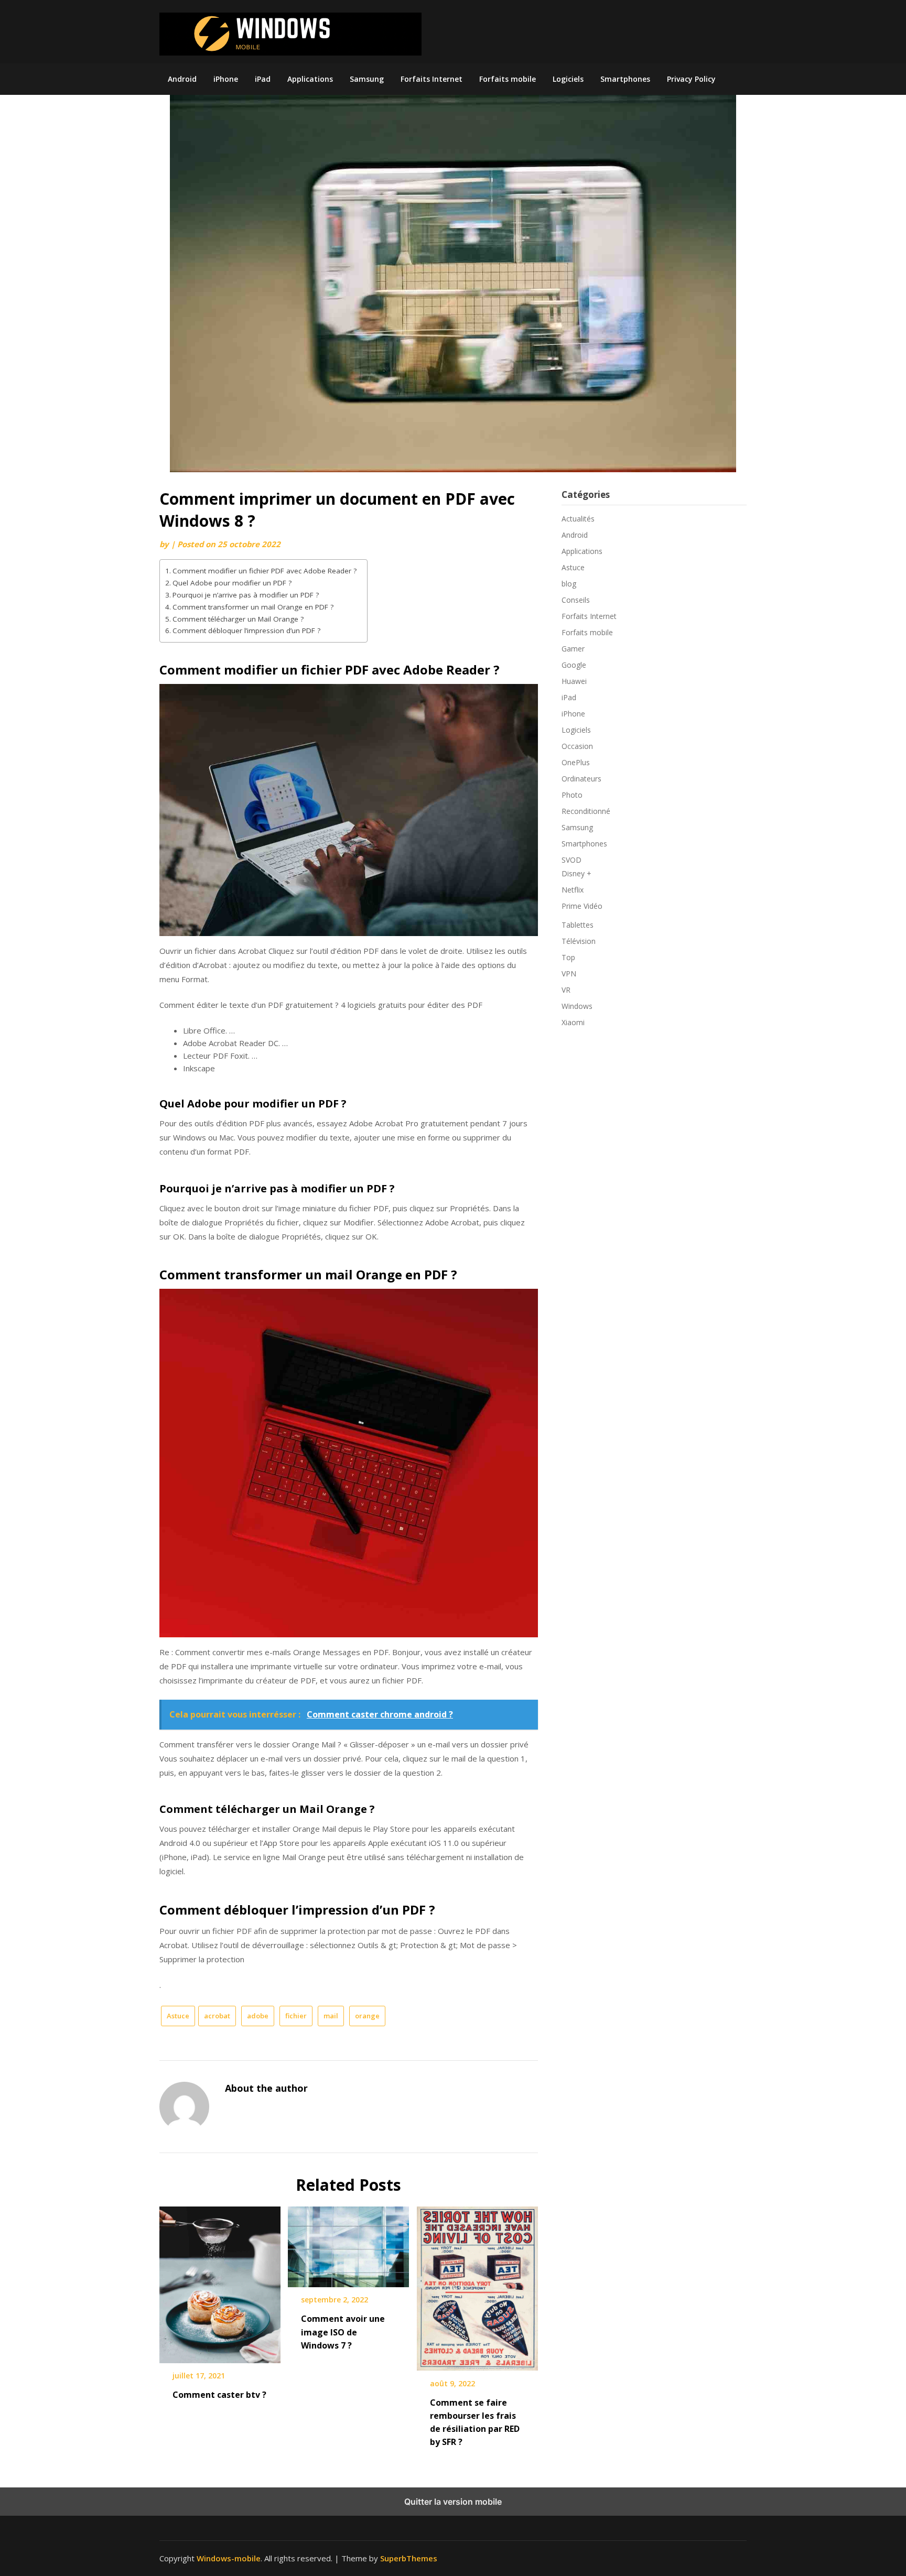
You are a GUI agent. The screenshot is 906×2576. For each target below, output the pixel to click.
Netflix (573, 890)
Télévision (579, 941)
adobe (258, 2016)
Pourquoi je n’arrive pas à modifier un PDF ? (246, 595)
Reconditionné (586, 811)
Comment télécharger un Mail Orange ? (238, 619)
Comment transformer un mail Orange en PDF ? (253, 607)
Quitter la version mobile (453, 2502)
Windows (577, 1006)
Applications (310, 79)
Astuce (178, 2016)
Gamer (573, 649)
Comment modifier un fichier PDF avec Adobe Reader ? (265, 571)
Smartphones (625, 79)
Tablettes (578, 925)
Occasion (577, 746)
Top (568, 957)
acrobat (217, 2016)
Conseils (576, 600)
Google (574, 665)
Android (182, 79)
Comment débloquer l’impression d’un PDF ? (246, 631)
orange (367, 2016)
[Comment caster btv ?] (220, 2281)
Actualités (578, 519)
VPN (569, 974)
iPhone (226, 79)
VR (566, 990)
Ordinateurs (581, 779)
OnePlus (576, 762)
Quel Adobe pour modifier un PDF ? (232, 583)
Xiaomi (573, 1022)
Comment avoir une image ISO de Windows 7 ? (343, 2332)
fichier (296, 2016)
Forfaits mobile (508, 79)
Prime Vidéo (582, 906)
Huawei (574, 681)
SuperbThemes (409, 2558)
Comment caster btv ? (219, 2395)
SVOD (571, 860)
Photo (572, 795)
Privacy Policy (691, 79)
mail (331, 2016)
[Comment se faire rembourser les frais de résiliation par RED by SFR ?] (477, 2285)
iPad (263, 79)
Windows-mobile (229, 2558)
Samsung (367, 79)
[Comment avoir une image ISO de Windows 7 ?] (348, 2243)
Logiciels (568, 79)
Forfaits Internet (432, 79)
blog (569, 584)
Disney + (576, 873)
